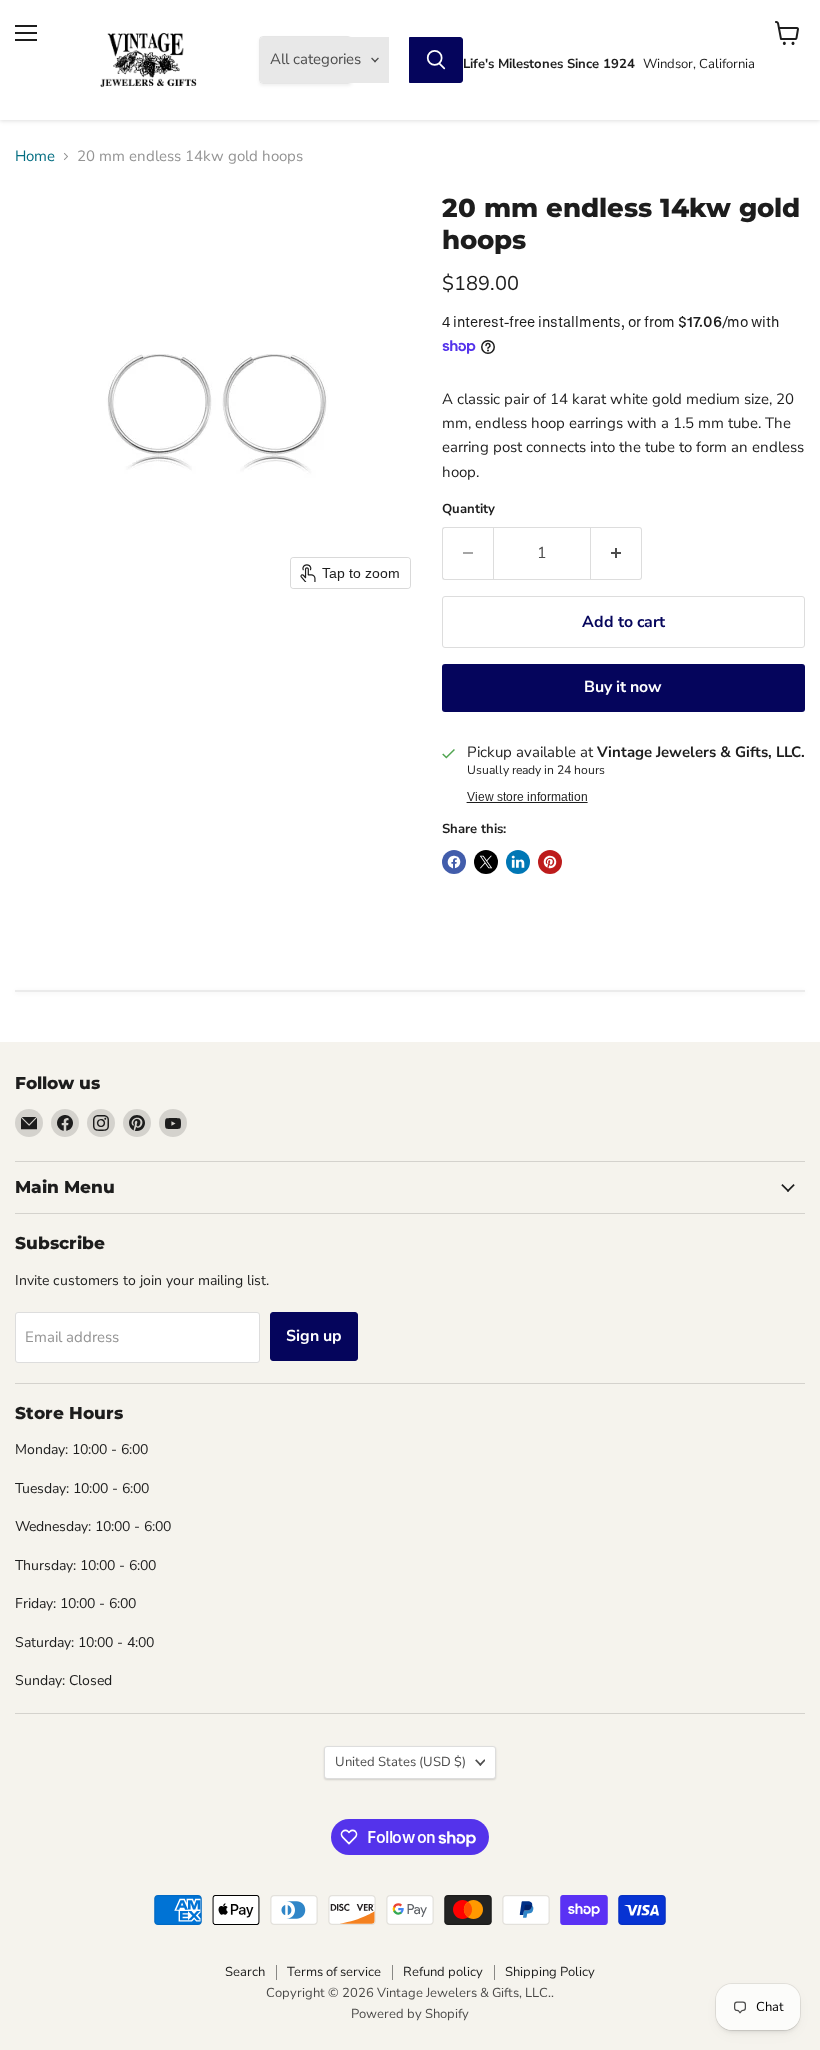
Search (245, 1972)
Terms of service (334, 1972)
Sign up (314, 1336)
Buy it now (623, 687)
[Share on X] (486, 862)
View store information (527, 797)
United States (400, 1762)
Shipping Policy (550, 1972)
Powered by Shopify (410, 2014)
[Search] (436, 60)
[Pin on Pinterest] (550, 862)
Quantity (468, 509)
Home (35, 156)
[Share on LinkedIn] (518, 862)
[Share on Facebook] (454, 862)
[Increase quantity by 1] (616, 553)
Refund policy (443, 1972)
